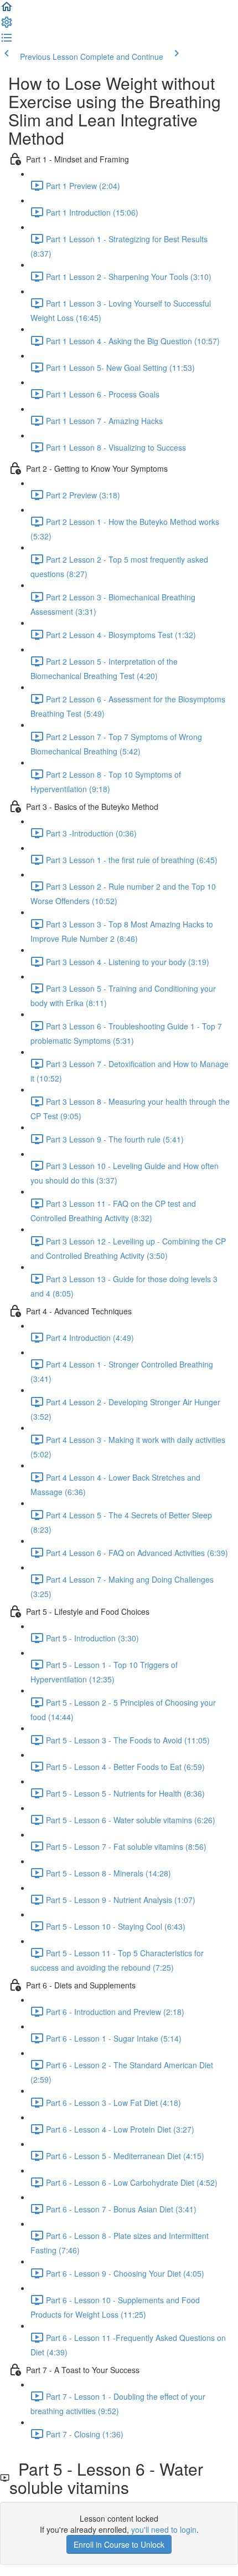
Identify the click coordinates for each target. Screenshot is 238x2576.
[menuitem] (7, 25)
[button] (7, 10)
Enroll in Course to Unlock (119, 2544)
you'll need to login (164, 2529)
